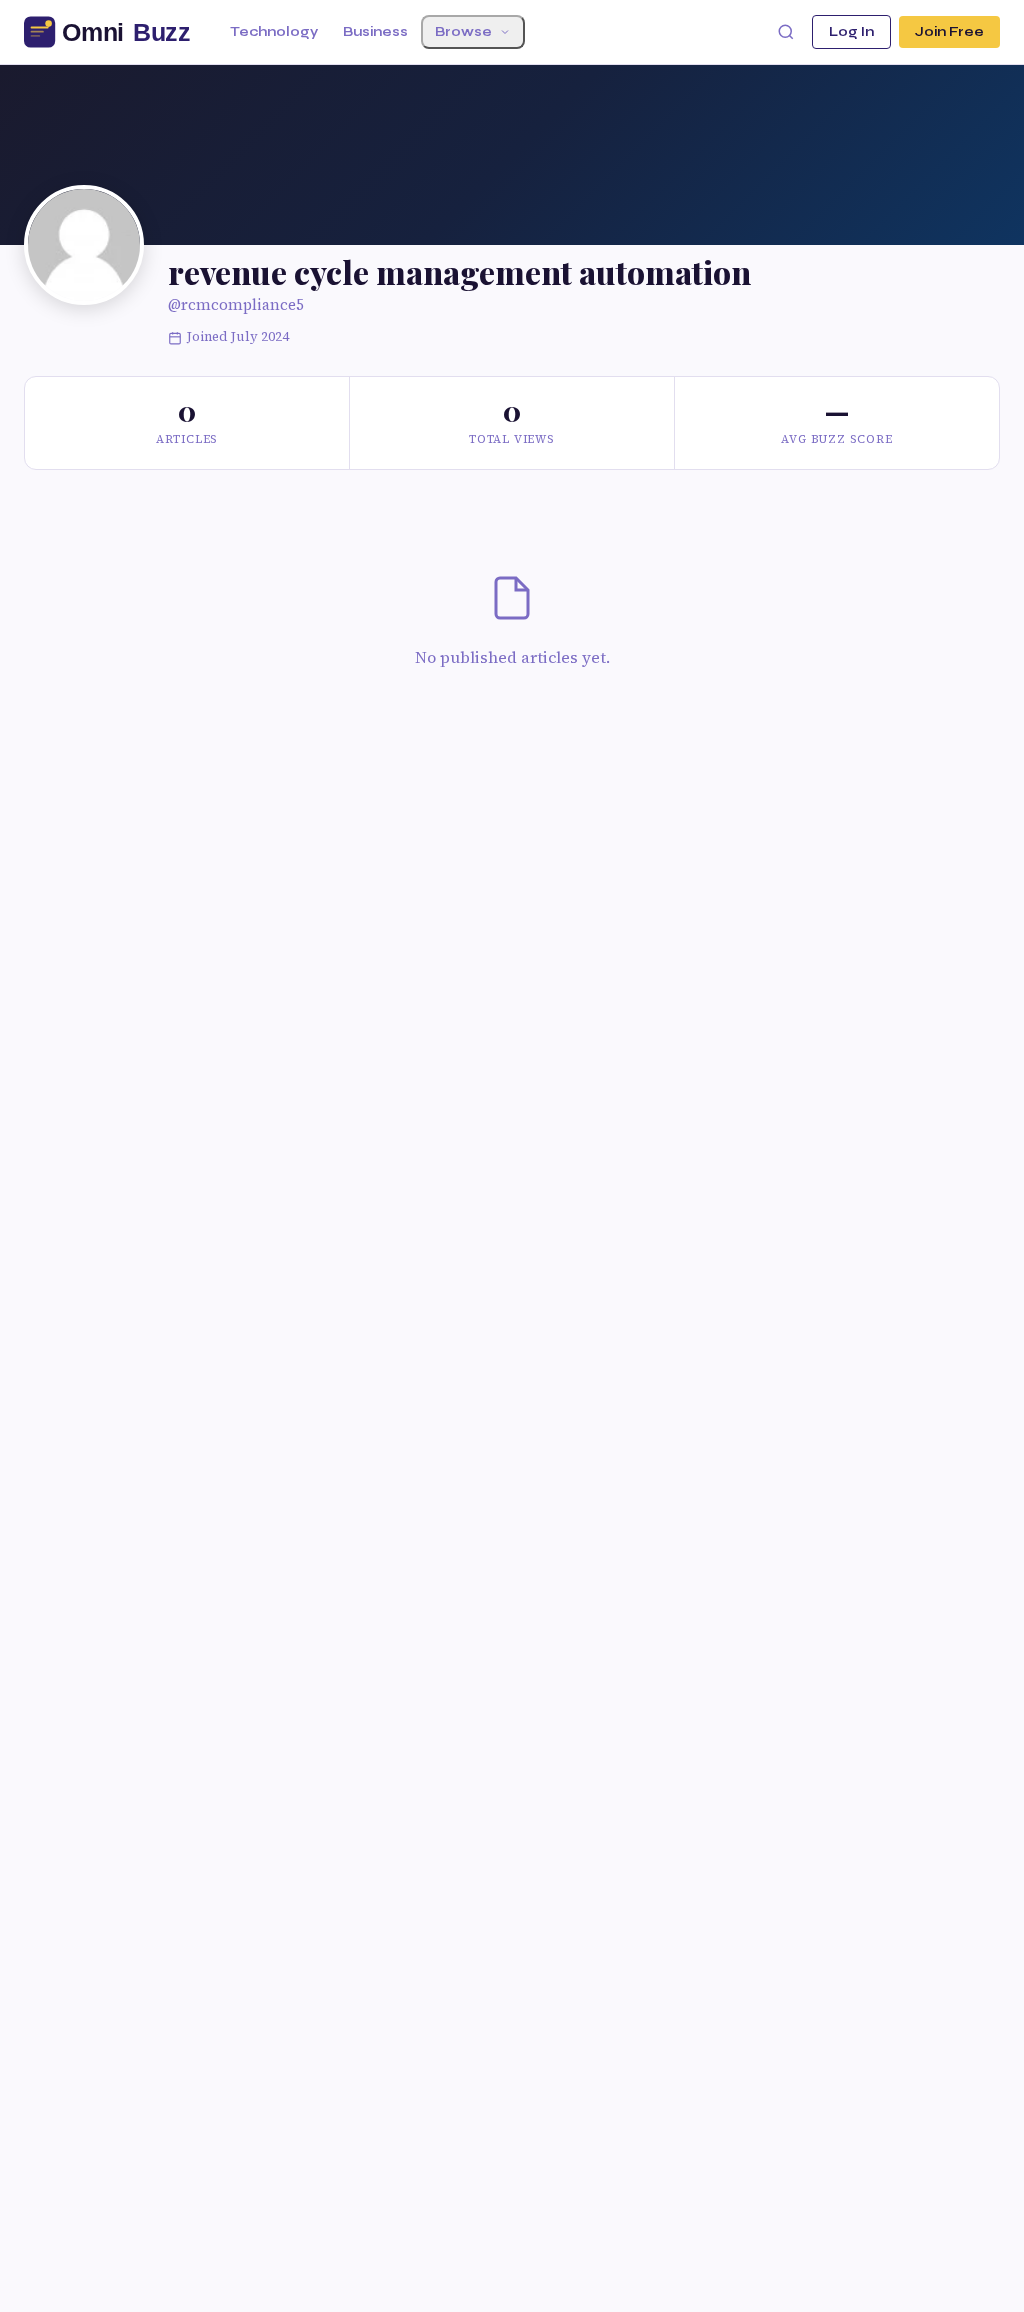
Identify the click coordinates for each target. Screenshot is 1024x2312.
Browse (463, 32)
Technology (274, 32)
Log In (851, 32)
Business (375, 32)
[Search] (786, 32)
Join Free (949, 32)
